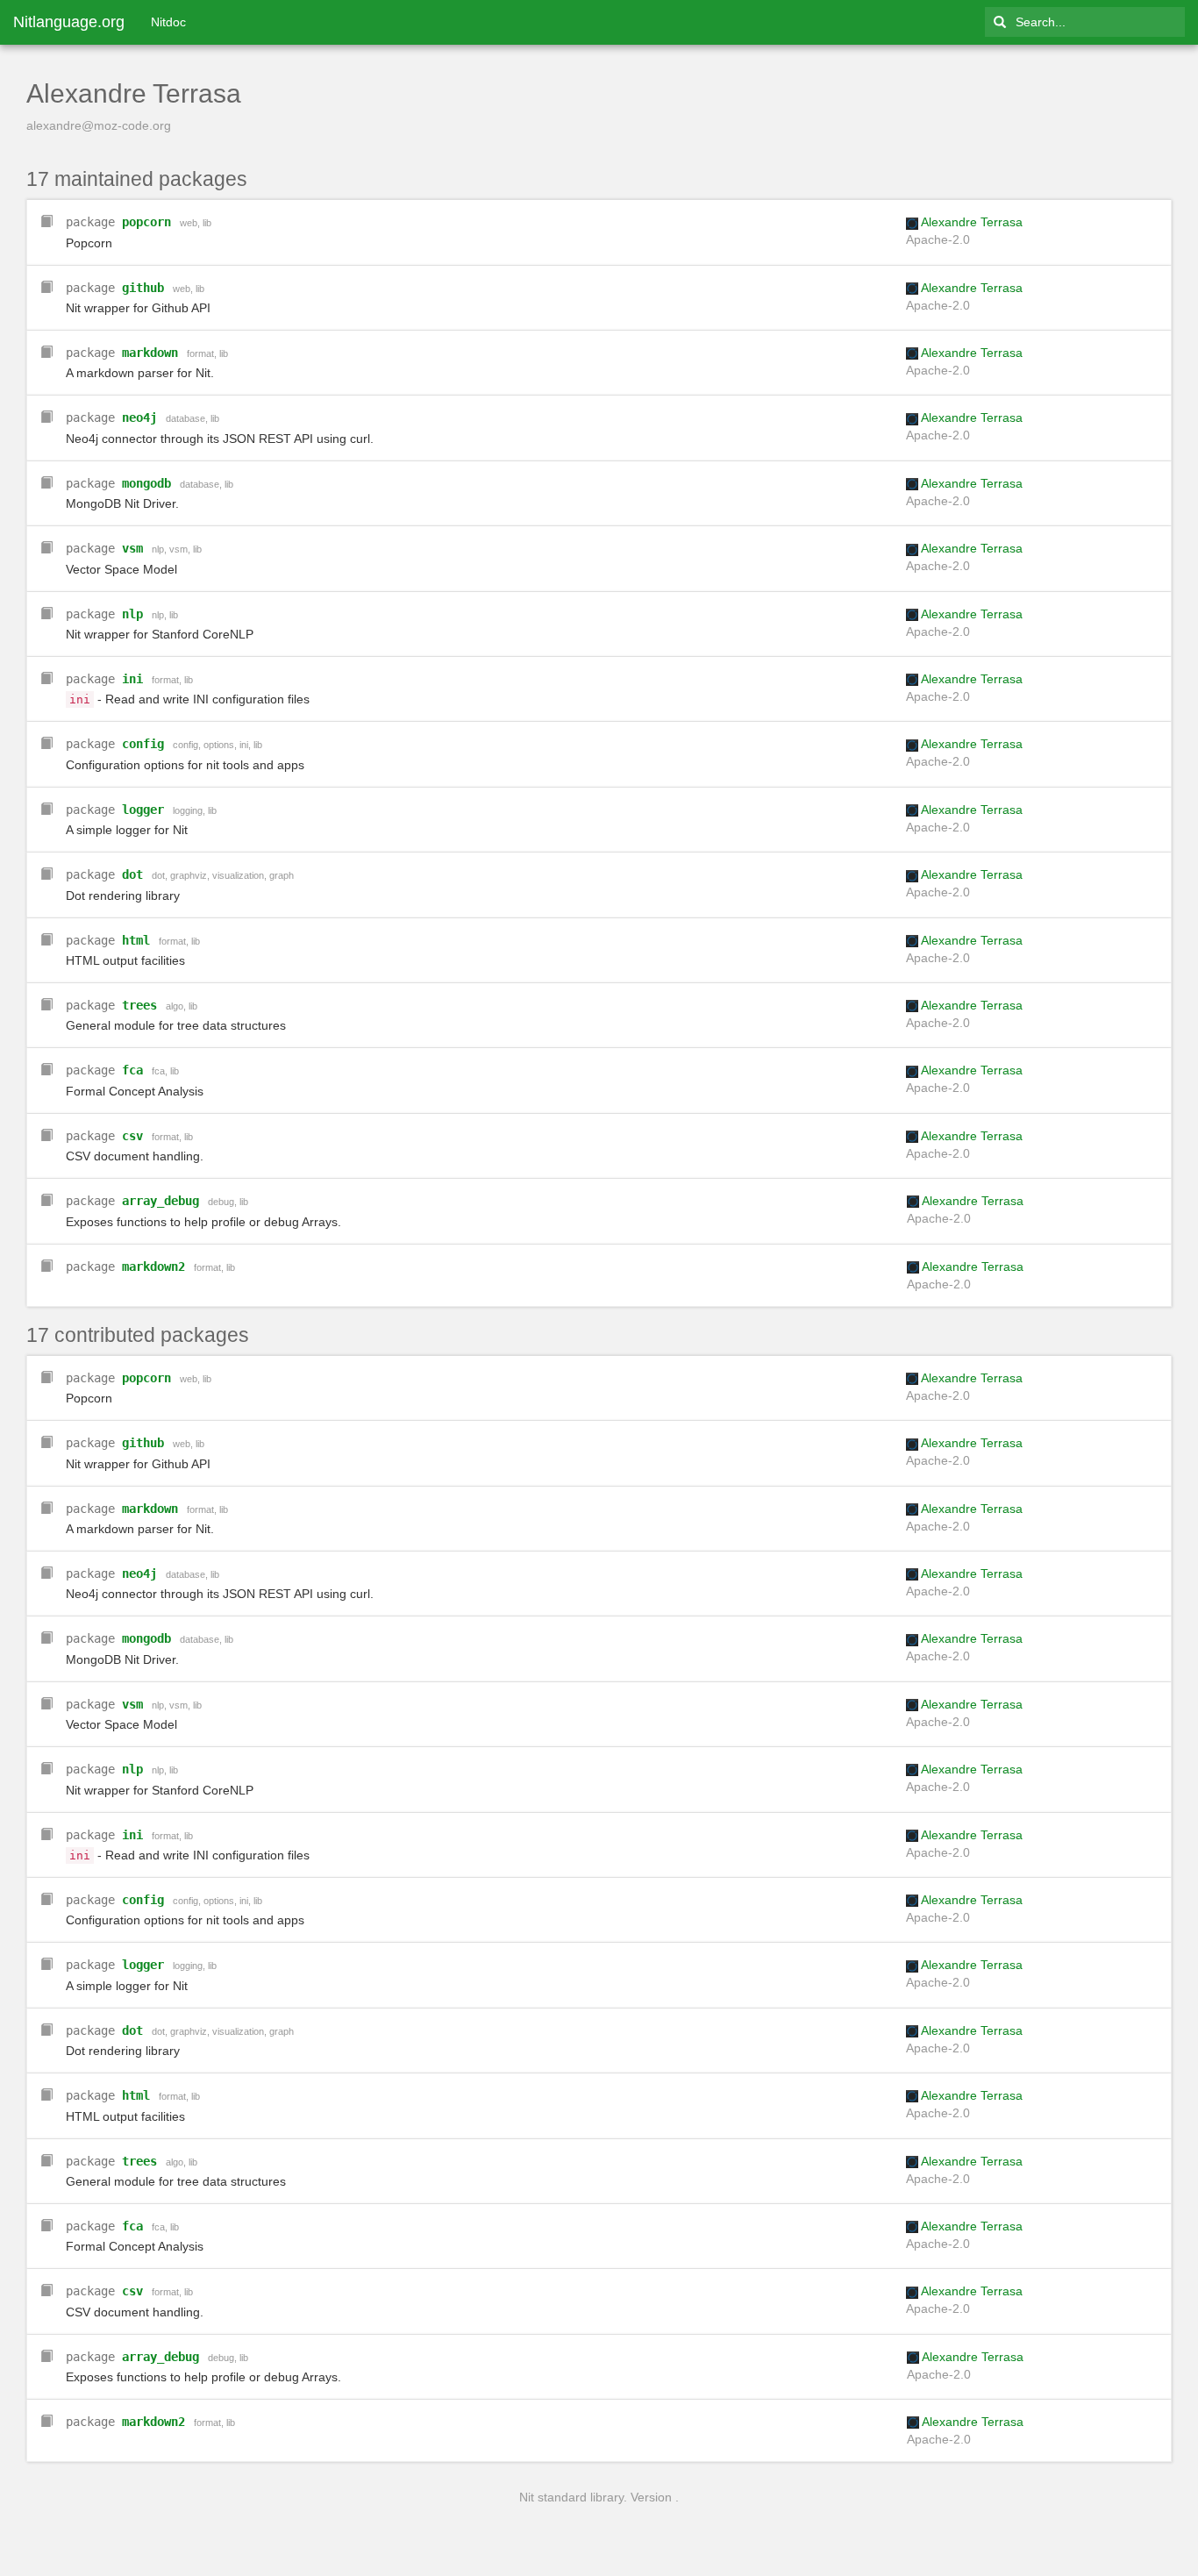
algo (175, 1006)
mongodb (146, 483)
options (219, 745)
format (200, 353)
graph (282, 875)
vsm (132, 548)
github (143, 288)
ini (132, 679)
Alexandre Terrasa (972, 222)
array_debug (160, 1201)
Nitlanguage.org (69, 22)
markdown (150, 353)
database (185, 418)
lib (207, 223)
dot (132, 874)
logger (143, 810)
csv (132, 1136)
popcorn (146, 222)
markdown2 (153, 1267)
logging (188, 810)
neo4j (139, 417)
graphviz (189, 875)
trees (139, 1005)
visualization (238, 875)
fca (132, 1070)
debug (221, 1202)
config (143, 744)
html (136, 940)
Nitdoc (168, 22)
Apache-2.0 (938, 239)
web (189, 223)
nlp (158, 549)
